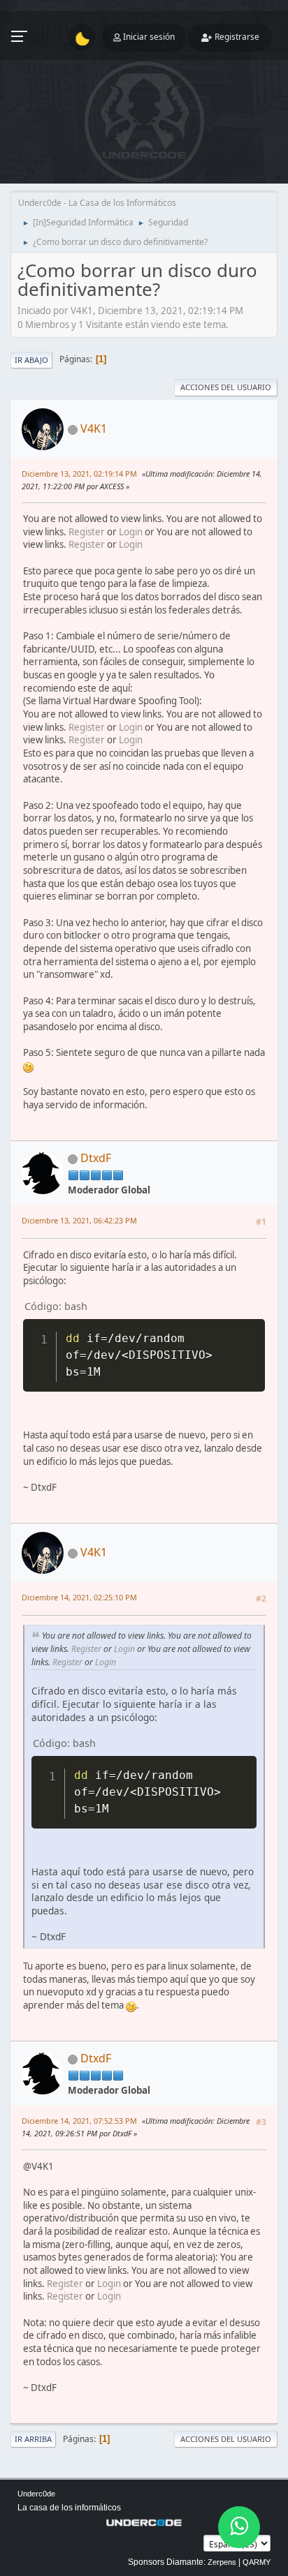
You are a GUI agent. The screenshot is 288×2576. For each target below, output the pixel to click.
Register (87, 532)
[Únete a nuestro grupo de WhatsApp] (239, 2527)
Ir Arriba (33, 2439)
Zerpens (222, 2562)
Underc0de (36, 2494)
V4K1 (94, 429)
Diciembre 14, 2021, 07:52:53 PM (79, 2121)
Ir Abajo (31, 360)
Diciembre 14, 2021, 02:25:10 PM (79, 1597)
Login (131, 532)
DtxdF (96, 1158)
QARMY (257, 2562)
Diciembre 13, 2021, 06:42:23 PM (79, 1220)
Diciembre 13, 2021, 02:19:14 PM (79, 474)
